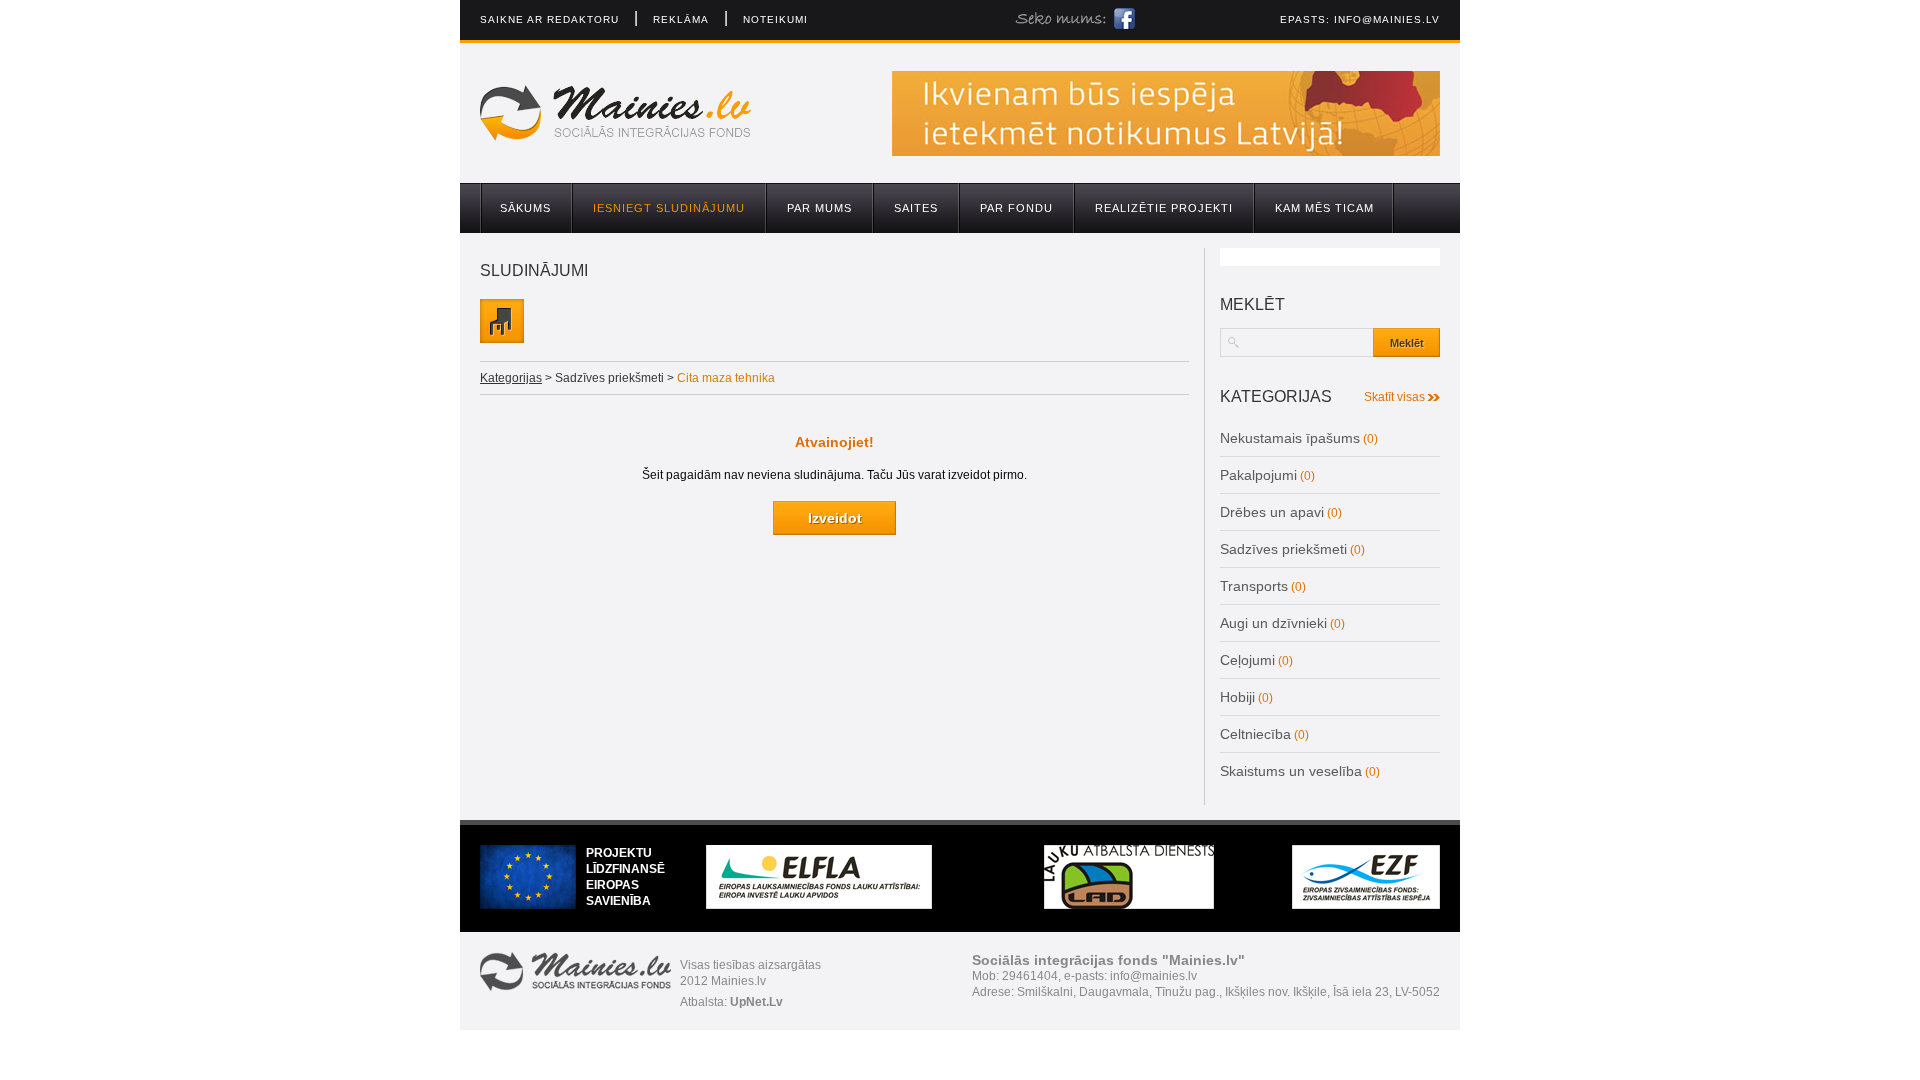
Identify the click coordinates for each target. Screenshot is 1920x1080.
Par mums (819, 208)
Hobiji (1237, 697)
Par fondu (1016, 208)
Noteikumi (775, 19)
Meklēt (1407, 343)
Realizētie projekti (1164, 208)
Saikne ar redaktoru (549, 19)
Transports (1254, 586)
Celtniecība (1255, 734)
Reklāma (681, 19)
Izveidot (835, 518)
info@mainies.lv (1387, 19)
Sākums (525, 208)
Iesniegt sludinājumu (669, 208)
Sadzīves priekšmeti (1283, 549)
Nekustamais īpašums (1290, 438)
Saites (916, 208)
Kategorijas (511, 378)
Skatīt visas (1394, 397)
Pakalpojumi (1258, 475)
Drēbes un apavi (1272, 512)
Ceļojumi (1247, 660)
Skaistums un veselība (1291, 771)
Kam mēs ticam (1324, 208)
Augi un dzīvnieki (1273, 623)
